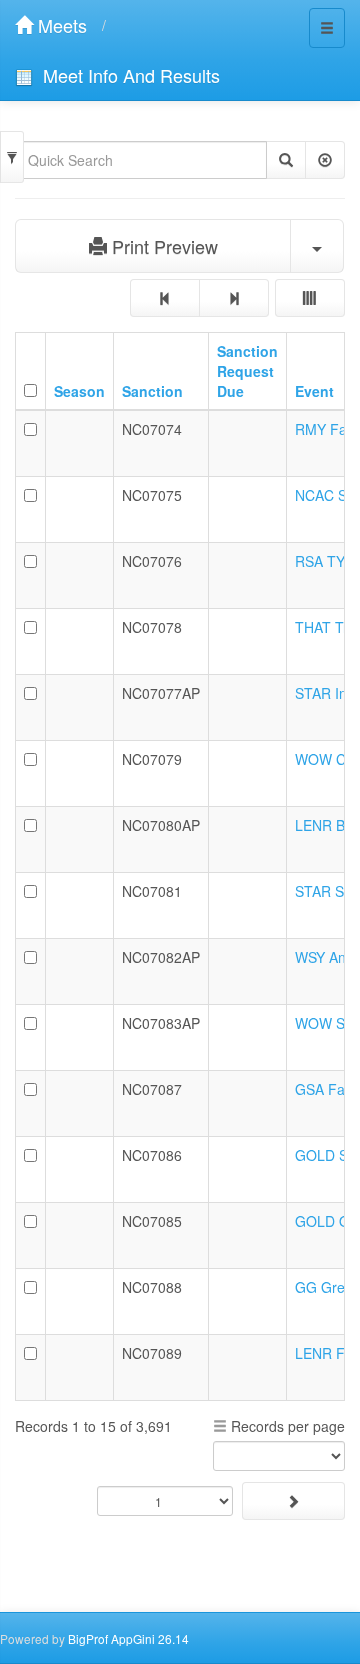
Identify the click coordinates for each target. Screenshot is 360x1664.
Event (314, 391)
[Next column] (234, 298)
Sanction (152, 391)
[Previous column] (165, 298)
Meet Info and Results (129, 75)
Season (79, 391)
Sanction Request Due (247, 371)
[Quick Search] (286, 160)
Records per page (286, 1426)
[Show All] (325, 160)
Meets (60, 25)
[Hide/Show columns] (310, 298)
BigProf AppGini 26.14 (128, 1638)
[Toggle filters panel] (12, 157)
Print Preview (162, 246)
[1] (293, 1501)
